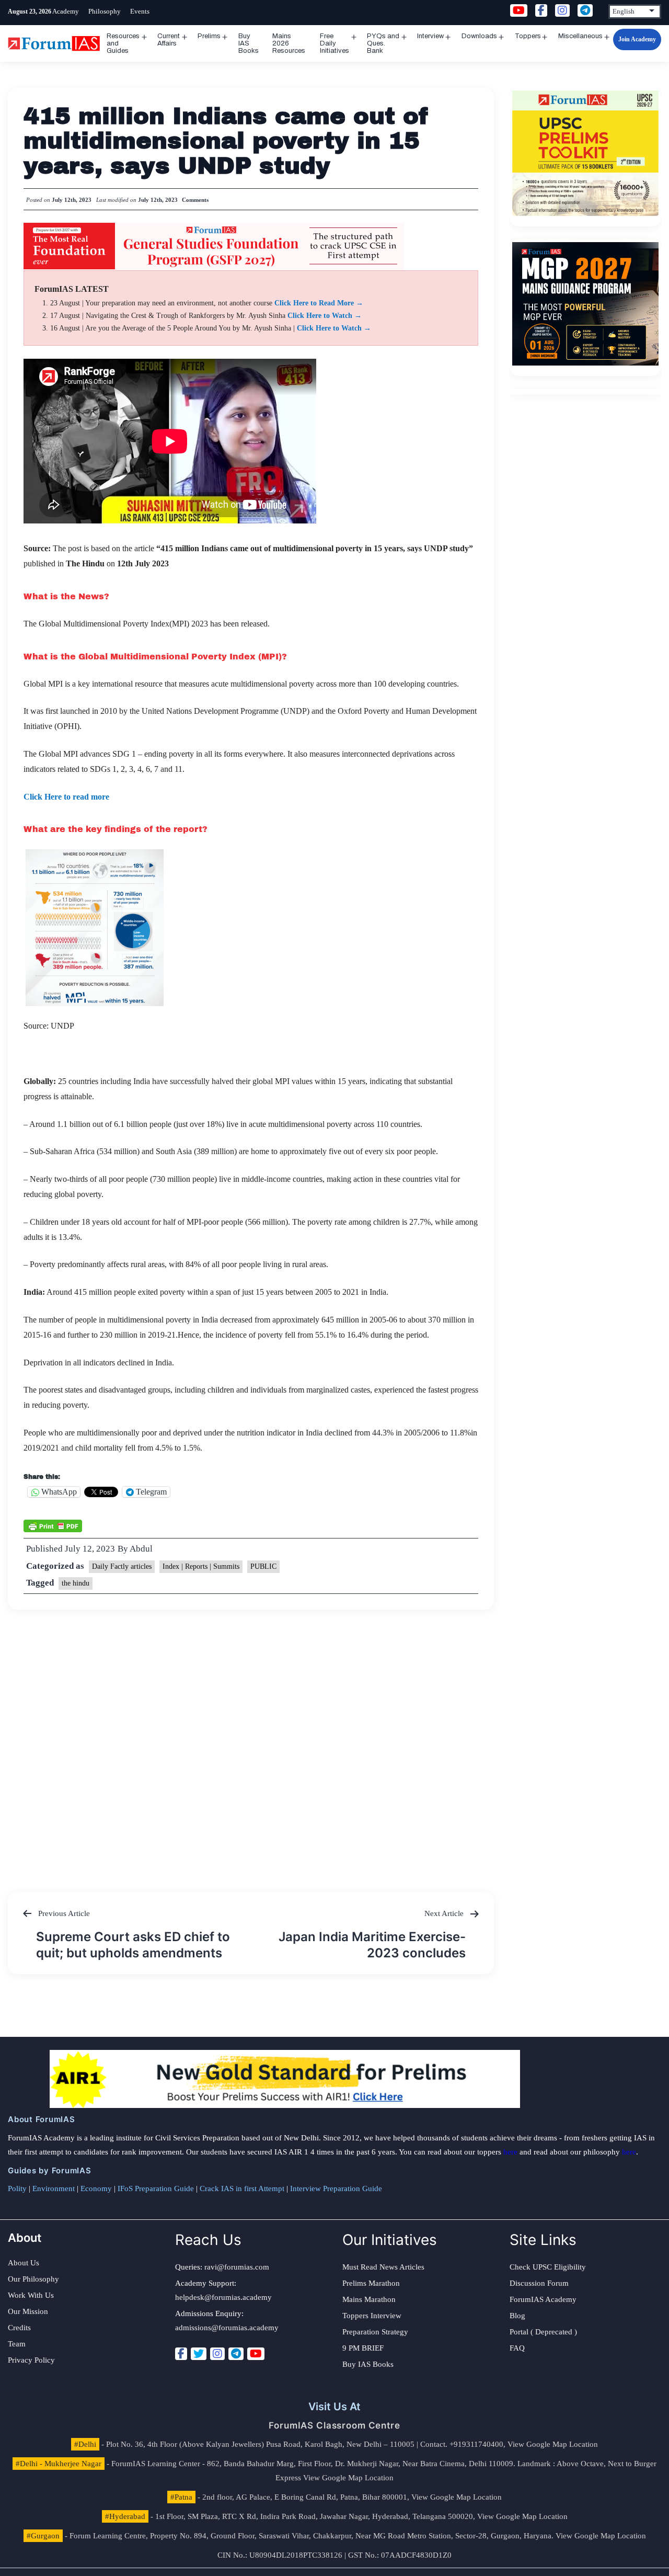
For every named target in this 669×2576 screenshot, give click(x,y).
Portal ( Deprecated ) (543, 2332)
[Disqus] (251, 1740)
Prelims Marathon (371, 2283)
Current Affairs (169, 40)
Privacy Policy (31, 2360)
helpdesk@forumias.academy (223, 2297)
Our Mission (28, 2311)
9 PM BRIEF (363, 2348)
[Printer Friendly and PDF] (53, 1525)
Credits (19, 2328)
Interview (430, 36)
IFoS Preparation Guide (156, 2189)
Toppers (528, 36)
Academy (66, 11)
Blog (517, 2316)
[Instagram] (217, 2354)
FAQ (517, 2348)
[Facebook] (181, 2354)
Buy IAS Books (249, 43)
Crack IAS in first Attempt (242, 2189)
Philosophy (105, 11)
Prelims (209, 36)
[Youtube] (256, 2354)
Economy (96, 2189)
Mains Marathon (369, 2299)
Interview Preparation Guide (336, 2189)
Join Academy (637, 39)
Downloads (479, 36)
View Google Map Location (553, 2444)
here (510, 2152)
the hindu (76, 1583)
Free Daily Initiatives (334, 43)
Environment (54, 2189)
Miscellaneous (580, 36)
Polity (17, 2189)
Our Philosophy (33, 2279)
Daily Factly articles (122, 1566)
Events (140, 11)
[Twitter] (199, 2354)
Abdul (141, 1549)
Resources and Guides (123, 43)
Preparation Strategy (375, 2332)
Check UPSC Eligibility (548, 2267)
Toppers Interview (372, 2316)
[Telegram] (236, 2354)
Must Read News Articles (383, 2267)
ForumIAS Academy (543, 2299)
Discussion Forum (539, 2283)
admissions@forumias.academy (227, 2328)
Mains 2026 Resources (289, 43)
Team (17, 2344)
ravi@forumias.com (237, 2267)
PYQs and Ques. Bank (383, 43)
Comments (195, 200)
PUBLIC (263, 1566)
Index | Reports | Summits (201, 1566)
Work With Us (31, 2295)
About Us (24, 2263)
